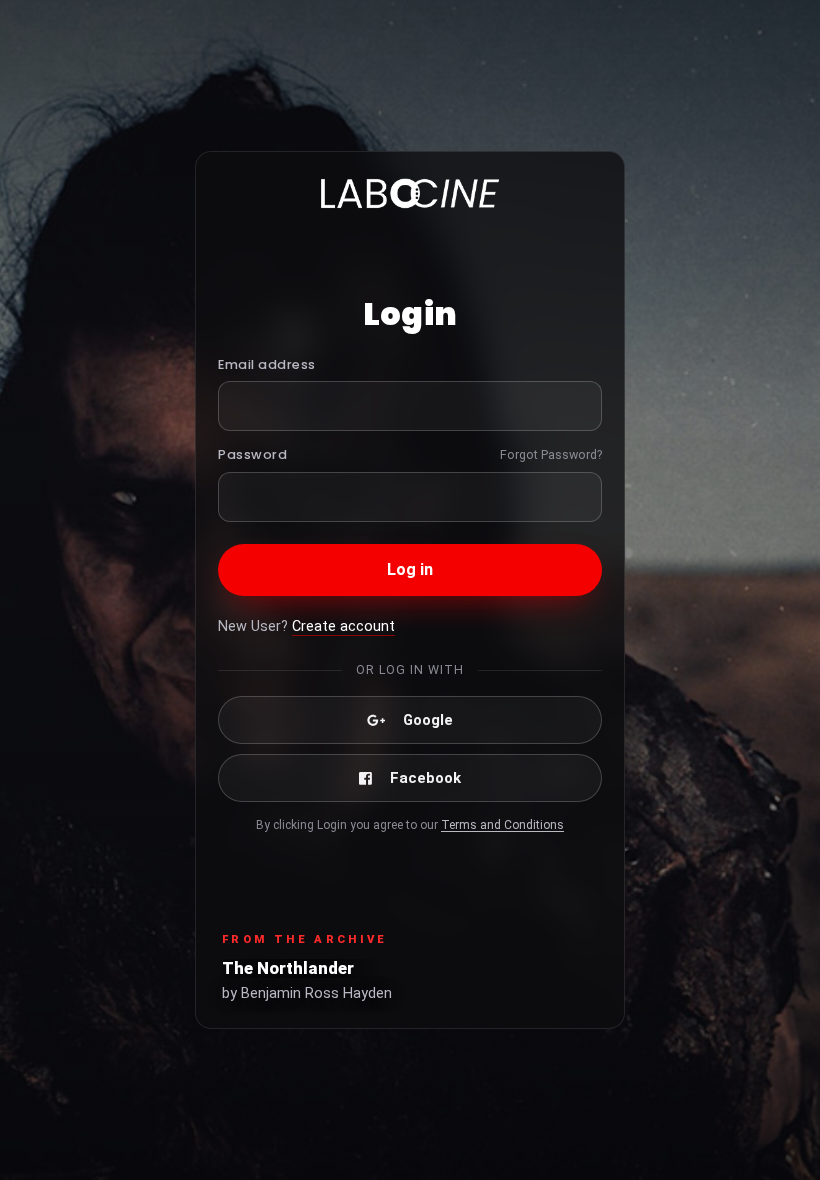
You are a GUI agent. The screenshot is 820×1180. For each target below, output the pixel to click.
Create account (343, 626)
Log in (410, 569)
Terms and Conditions (502, 825)
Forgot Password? (551, 454)
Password (252, 454)
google (428, 720)
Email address (267, 364)
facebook (425, 778)
